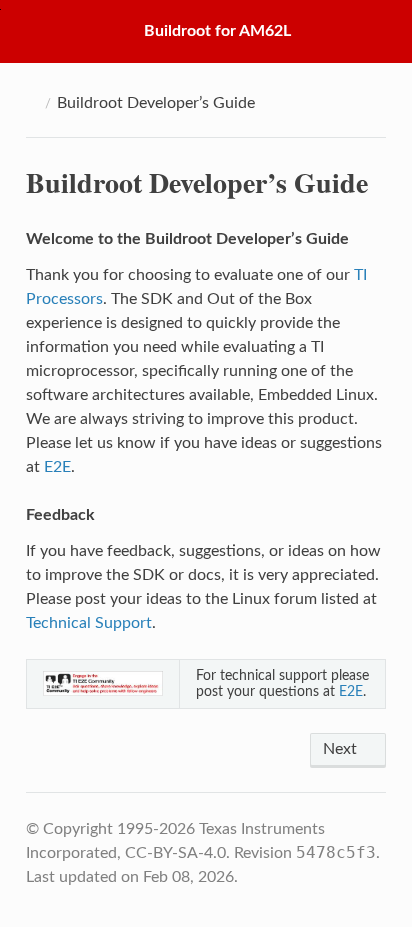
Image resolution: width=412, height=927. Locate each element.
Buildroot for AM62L (217, 31)
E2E (57, 467)
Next (342, 749)
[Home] (32, 103)
